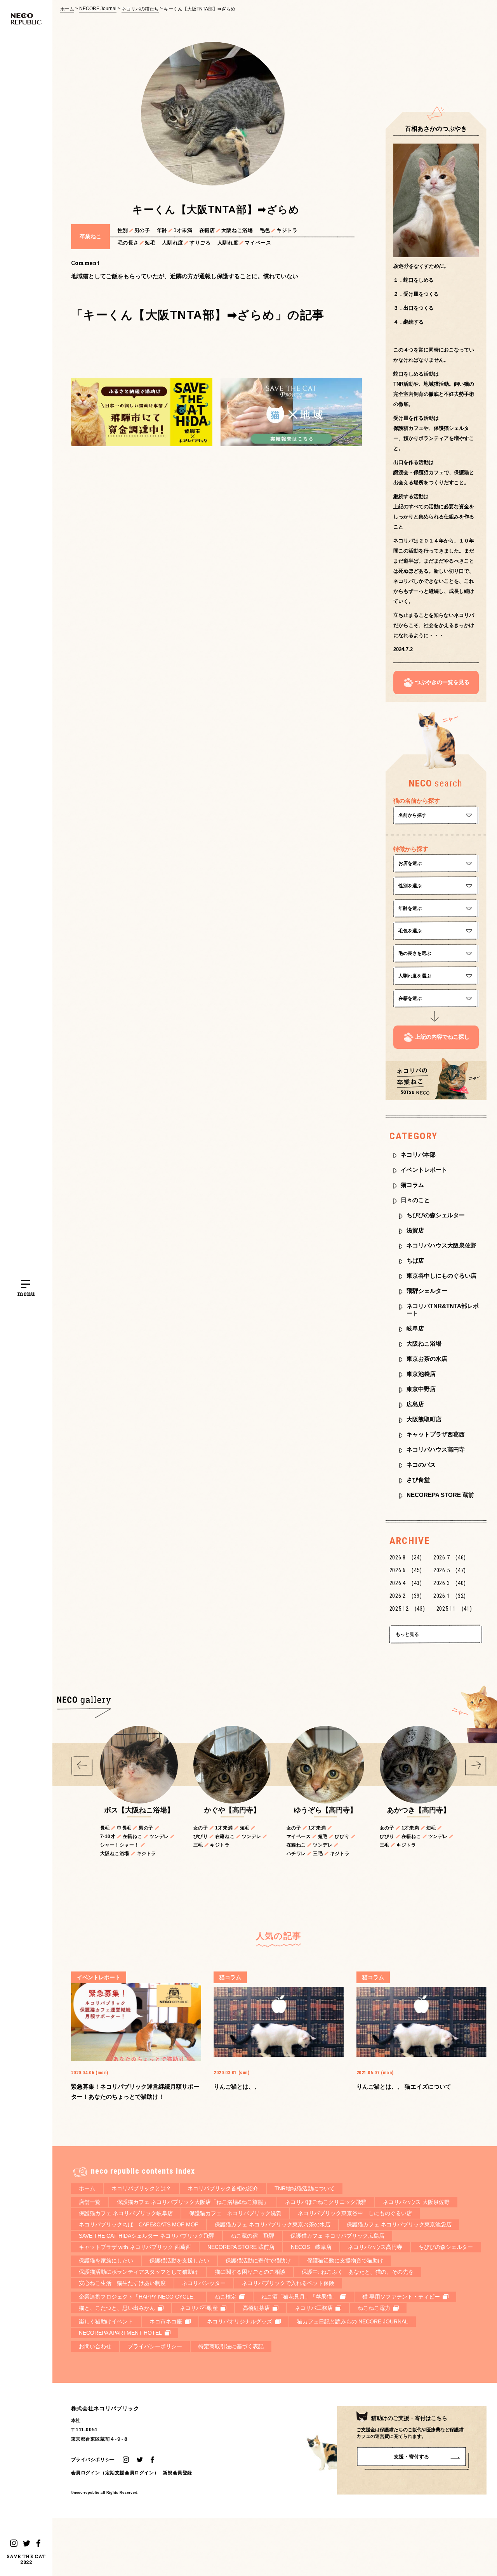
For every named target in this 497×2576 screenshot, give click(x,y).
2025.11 (454, 1609)
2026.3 (450, 1583)
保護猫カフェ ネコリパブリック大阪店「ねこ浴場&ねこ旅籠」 (193, 2202)
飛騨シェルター (427, 1291)
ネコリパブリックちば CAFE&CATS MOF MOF (139, 2224)
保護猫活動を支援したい (179, 2261)
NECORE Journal (98, 9)
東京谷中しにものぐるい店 (441, 1276)
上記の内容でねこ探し (442, 1037)
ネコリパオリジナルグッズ (240, 2321)
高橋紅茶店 (256, 2308)
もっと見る (407, 1634)
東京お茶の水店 (427, 1359)
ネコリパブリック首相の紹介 (223, 2188)
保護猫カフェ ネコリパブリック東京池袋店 (399, 2224)
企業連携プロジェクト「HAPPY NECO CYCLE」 (139, 2297)
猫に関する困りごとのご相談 (250, 2272)
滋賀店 (415, 1230)
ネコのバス (421, 1465)
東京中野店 (421, 1389)
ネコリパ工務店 (314, 2308)
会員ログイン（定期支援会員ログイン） (115, 2473)
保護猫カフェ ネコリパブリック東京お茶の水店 (273, 2224)
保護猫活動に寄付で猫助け (258, 2261)
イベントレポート (424, 1170)
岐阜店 (415, 1328)
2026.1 (450, 1596)
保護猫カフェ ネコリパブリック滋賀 (235, 2213)
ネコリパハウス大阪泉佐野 (441, 1245)
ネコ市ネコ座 (166, 2321)
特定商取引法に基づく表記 (231, 2346)
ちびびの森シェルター (436, 1215)
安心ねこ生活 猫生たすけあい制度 (122, 2283)
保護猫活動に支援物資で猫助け (345, 2261)
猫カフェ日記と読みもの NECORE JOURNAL (353, 2321)
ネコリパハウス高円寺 (436, 1449)
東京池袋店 (421, 1374)
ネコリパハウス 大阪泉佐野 (416, 2202)
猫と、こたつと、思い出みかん (117, 2308)
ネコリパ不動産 (199, 2308)
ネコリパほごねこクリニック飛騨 (326, 2202)
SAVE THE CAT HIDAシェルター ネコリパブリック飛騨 (147, 2236)
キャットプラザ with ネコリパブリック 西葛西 (135, 2247)
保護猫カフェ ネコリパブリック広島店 (337, 2236)
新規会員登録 (177, 2473)
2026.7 (450, 1557)
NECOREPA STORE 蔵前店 (241, 2247)
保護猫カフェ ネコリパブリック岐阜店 (126, 2213)
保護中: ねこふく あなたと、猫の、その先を (358, 2272)
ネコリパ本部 (418, 1155)
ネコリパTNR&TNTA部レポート (443, 1310)
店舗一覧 (90, 2202)
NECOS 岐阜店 (311, 2247)
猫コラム (412, 1185)
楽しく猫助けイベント (106, 2321)
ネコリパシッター (204, 2283)
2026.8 (406, 1557)
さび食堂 (418, 1480)
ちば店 (415, 1260)
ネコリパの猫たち (140, 9)
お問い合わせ (95, 2346)
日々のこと (415, 1200)
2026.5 (450, 1570)
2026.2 (406, 1596)
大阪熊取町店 (424, 1419)
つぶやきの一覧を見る (442, 682)
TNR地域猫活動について (305, 2188)
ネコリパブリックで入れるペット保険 (288, 2283)
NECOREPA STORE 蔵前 (440, 1495)
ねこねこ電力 (374, 2308)
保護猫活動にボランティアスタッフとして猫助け (139, 2272)
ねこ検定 (226, 2297)
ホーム (67, 9)
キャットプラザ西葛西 (436, 1434)
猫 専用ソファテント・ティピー (401, 2297)
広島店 (415, 1404)
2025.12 (407, 1609)
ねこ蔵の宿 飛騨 (252, 2236)
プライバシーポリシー (155, 2346)
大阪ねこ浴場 (424, 1343)
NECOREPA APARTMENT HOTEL (120, 2333)
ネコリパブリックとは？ (141, 2188)
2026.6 (406, 1570)
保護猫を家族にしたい (106, 2261)
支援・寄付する (411, 2457)
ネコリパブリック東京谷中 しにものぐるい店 (355, 2213)
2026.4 (406, 1583)
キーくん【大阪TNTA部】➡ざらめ (200, 9)
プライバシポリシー (93, 2459)
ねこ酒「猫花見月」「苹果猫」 (299, 2297)
